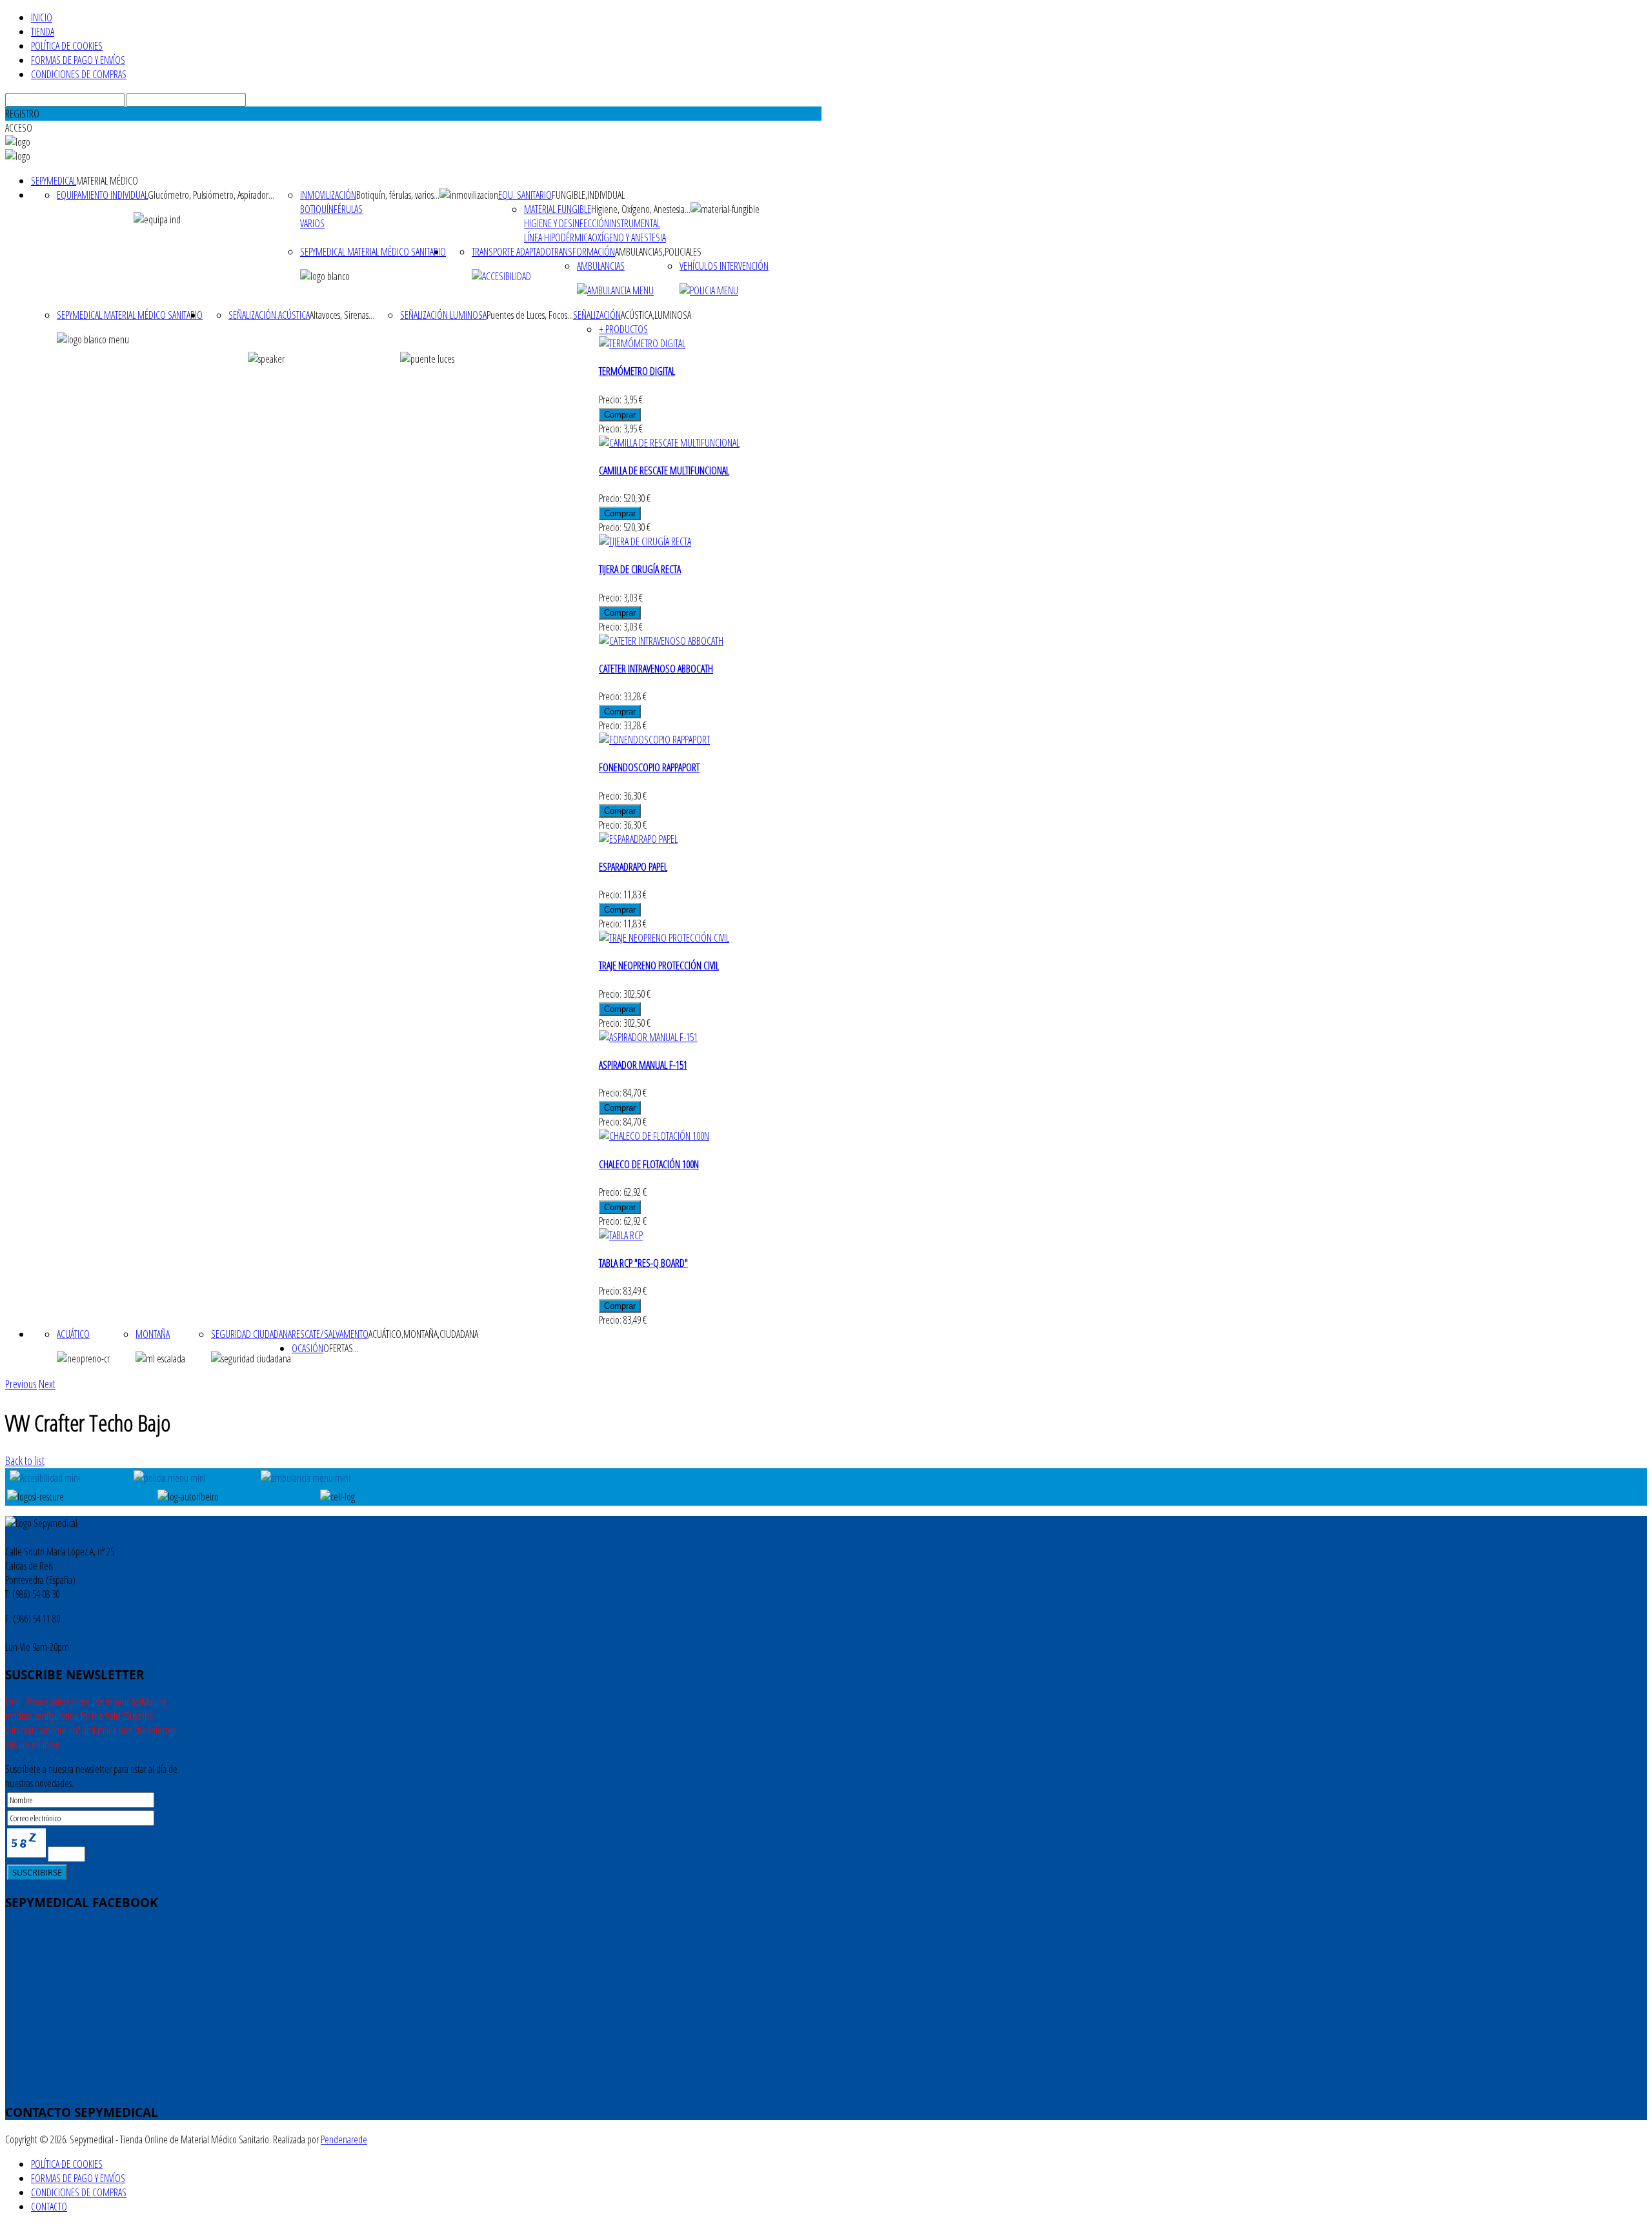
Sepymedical (54, 181)
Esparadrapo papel (633, 867)
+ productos (623, 329)
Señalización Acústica (269, 315)
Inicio (42, 17)
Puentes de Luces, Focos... (530, 315)
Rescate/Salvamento (330, 1334)
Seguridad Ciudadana (251, 1334)
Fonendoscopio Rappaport (649, 767)
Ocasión (307, 1348)
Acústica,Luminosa (656, 315)
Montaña (153, 1334)
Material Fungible (558, 209)
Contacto (49, 2207)
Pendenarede (344, 2139)
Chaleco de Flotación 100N (649, 1164)
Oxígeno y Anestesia (629, 238)
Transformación (583, 252)
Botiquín (317, 209)
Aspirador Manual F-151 (643, 1065)
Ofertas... (341, 1348)
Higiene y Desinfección (567, 223)
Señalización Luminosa (443, 315)
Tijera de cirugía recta (640, 569)
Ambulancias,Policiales (658, 252)
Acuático (73, 1334)
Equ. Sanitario (525, 195)
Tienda (43, 32)
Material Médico (107, 181)
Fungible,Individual (588, 195)
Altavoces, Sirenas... (342, 315)
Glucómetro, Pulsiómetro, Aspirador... (211, 195)
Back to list (25, 1461)
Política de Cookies (67, 46)
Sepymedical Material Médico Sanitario (373, 252)
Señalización (597, 315)
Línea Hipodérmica (558, 238)
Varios (312, 223)
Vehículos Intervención (724, 266)
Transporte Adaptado (511, 252)
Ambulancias (601, 266)
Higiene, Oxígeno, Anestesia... (641, 209)
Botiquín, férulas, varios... (398, 195)
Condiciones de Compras (79, 74)
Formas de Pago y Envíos (78, 60)
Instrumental (635, 223)
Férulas (348, 209)
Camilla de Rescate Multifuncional (664, 470)
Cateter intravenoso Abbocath (656, 669)
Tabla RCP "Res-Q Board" (643, 1263)
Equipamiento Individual (102, 195)
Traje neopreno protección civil (659, 965)
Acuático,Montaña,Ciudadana (423, 1334)
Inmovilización (328, 195)
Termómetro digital (637, 371)
